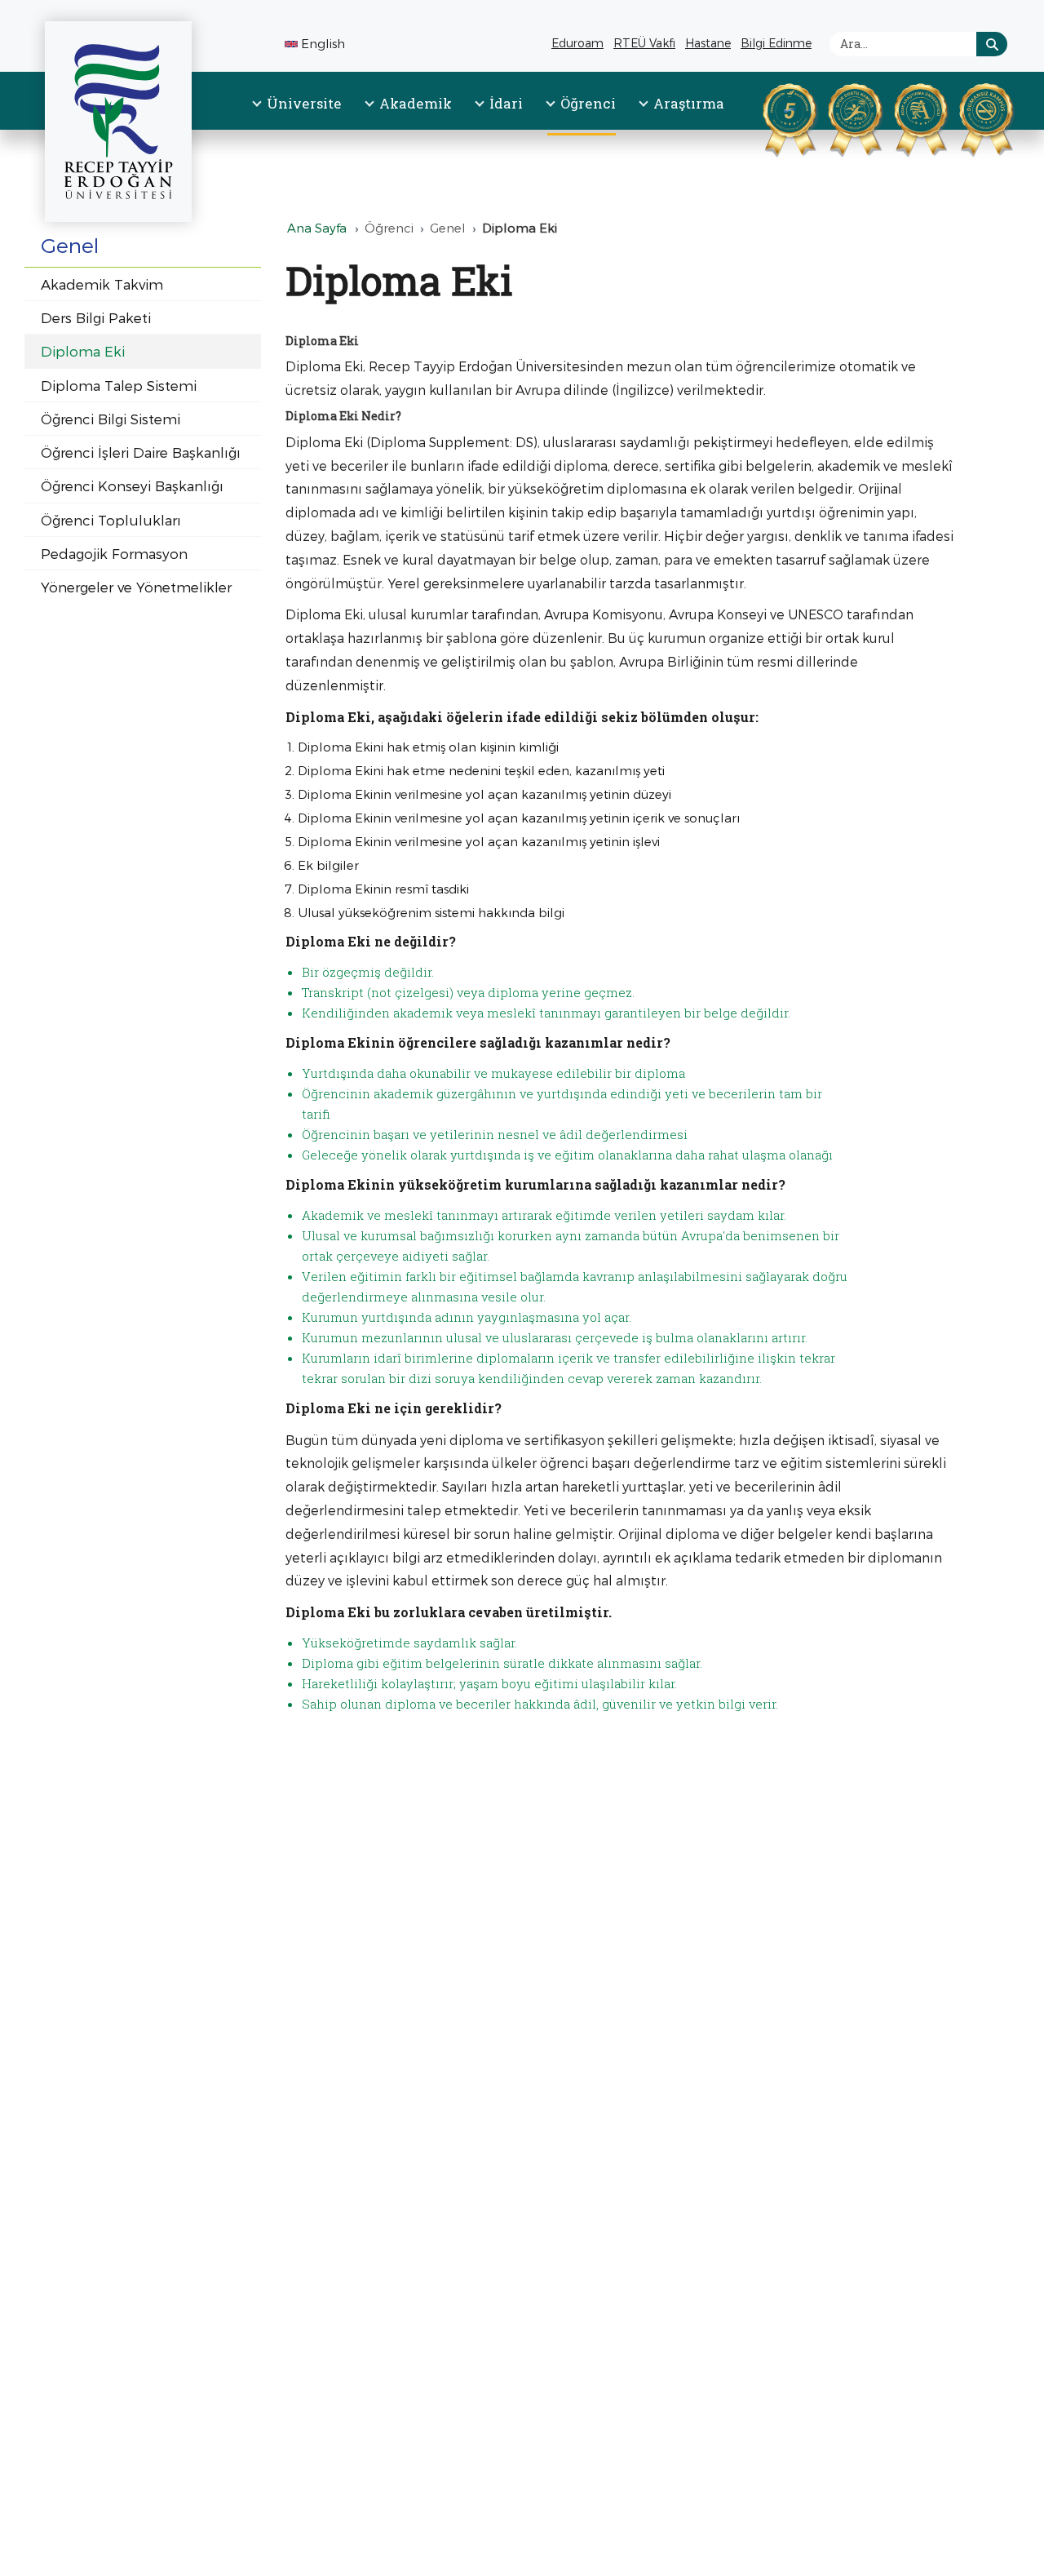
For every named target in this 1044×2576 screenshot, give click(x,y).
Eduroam (577, 43)
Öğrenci (588, 103)
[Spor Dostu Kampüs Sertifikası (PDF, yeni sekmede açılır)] (834, 117)
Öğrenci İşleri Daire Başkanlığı (141, 452)
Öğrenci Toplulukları (111, 520)
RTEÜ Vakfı (646, 45)
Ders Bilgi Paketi (96, 317)
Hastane (710, 45)
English (323, 43)
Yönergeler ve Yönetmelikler (136, 587)
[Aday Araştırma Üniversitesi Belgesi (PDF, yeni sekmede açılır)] (900, 117)
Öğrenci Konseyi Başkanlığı (132, 485)
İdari (506, 103)
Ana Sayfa (317, 228)
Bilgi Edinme (778, 45)
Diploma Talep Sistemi (119, 385)
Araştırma (689, 103)
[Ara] (992, 44)
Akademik (416, 103)
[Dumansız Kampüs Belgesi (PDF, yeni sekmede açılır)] (966, 117)
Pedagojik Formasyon (114, 553)
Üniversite (304, 103)
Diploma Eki (83, 351)
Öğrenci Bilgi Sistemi (111, 419)
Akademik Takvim (102, 284)
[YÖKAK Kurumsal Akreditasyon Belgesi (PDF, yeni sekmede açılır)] (769, 117)
